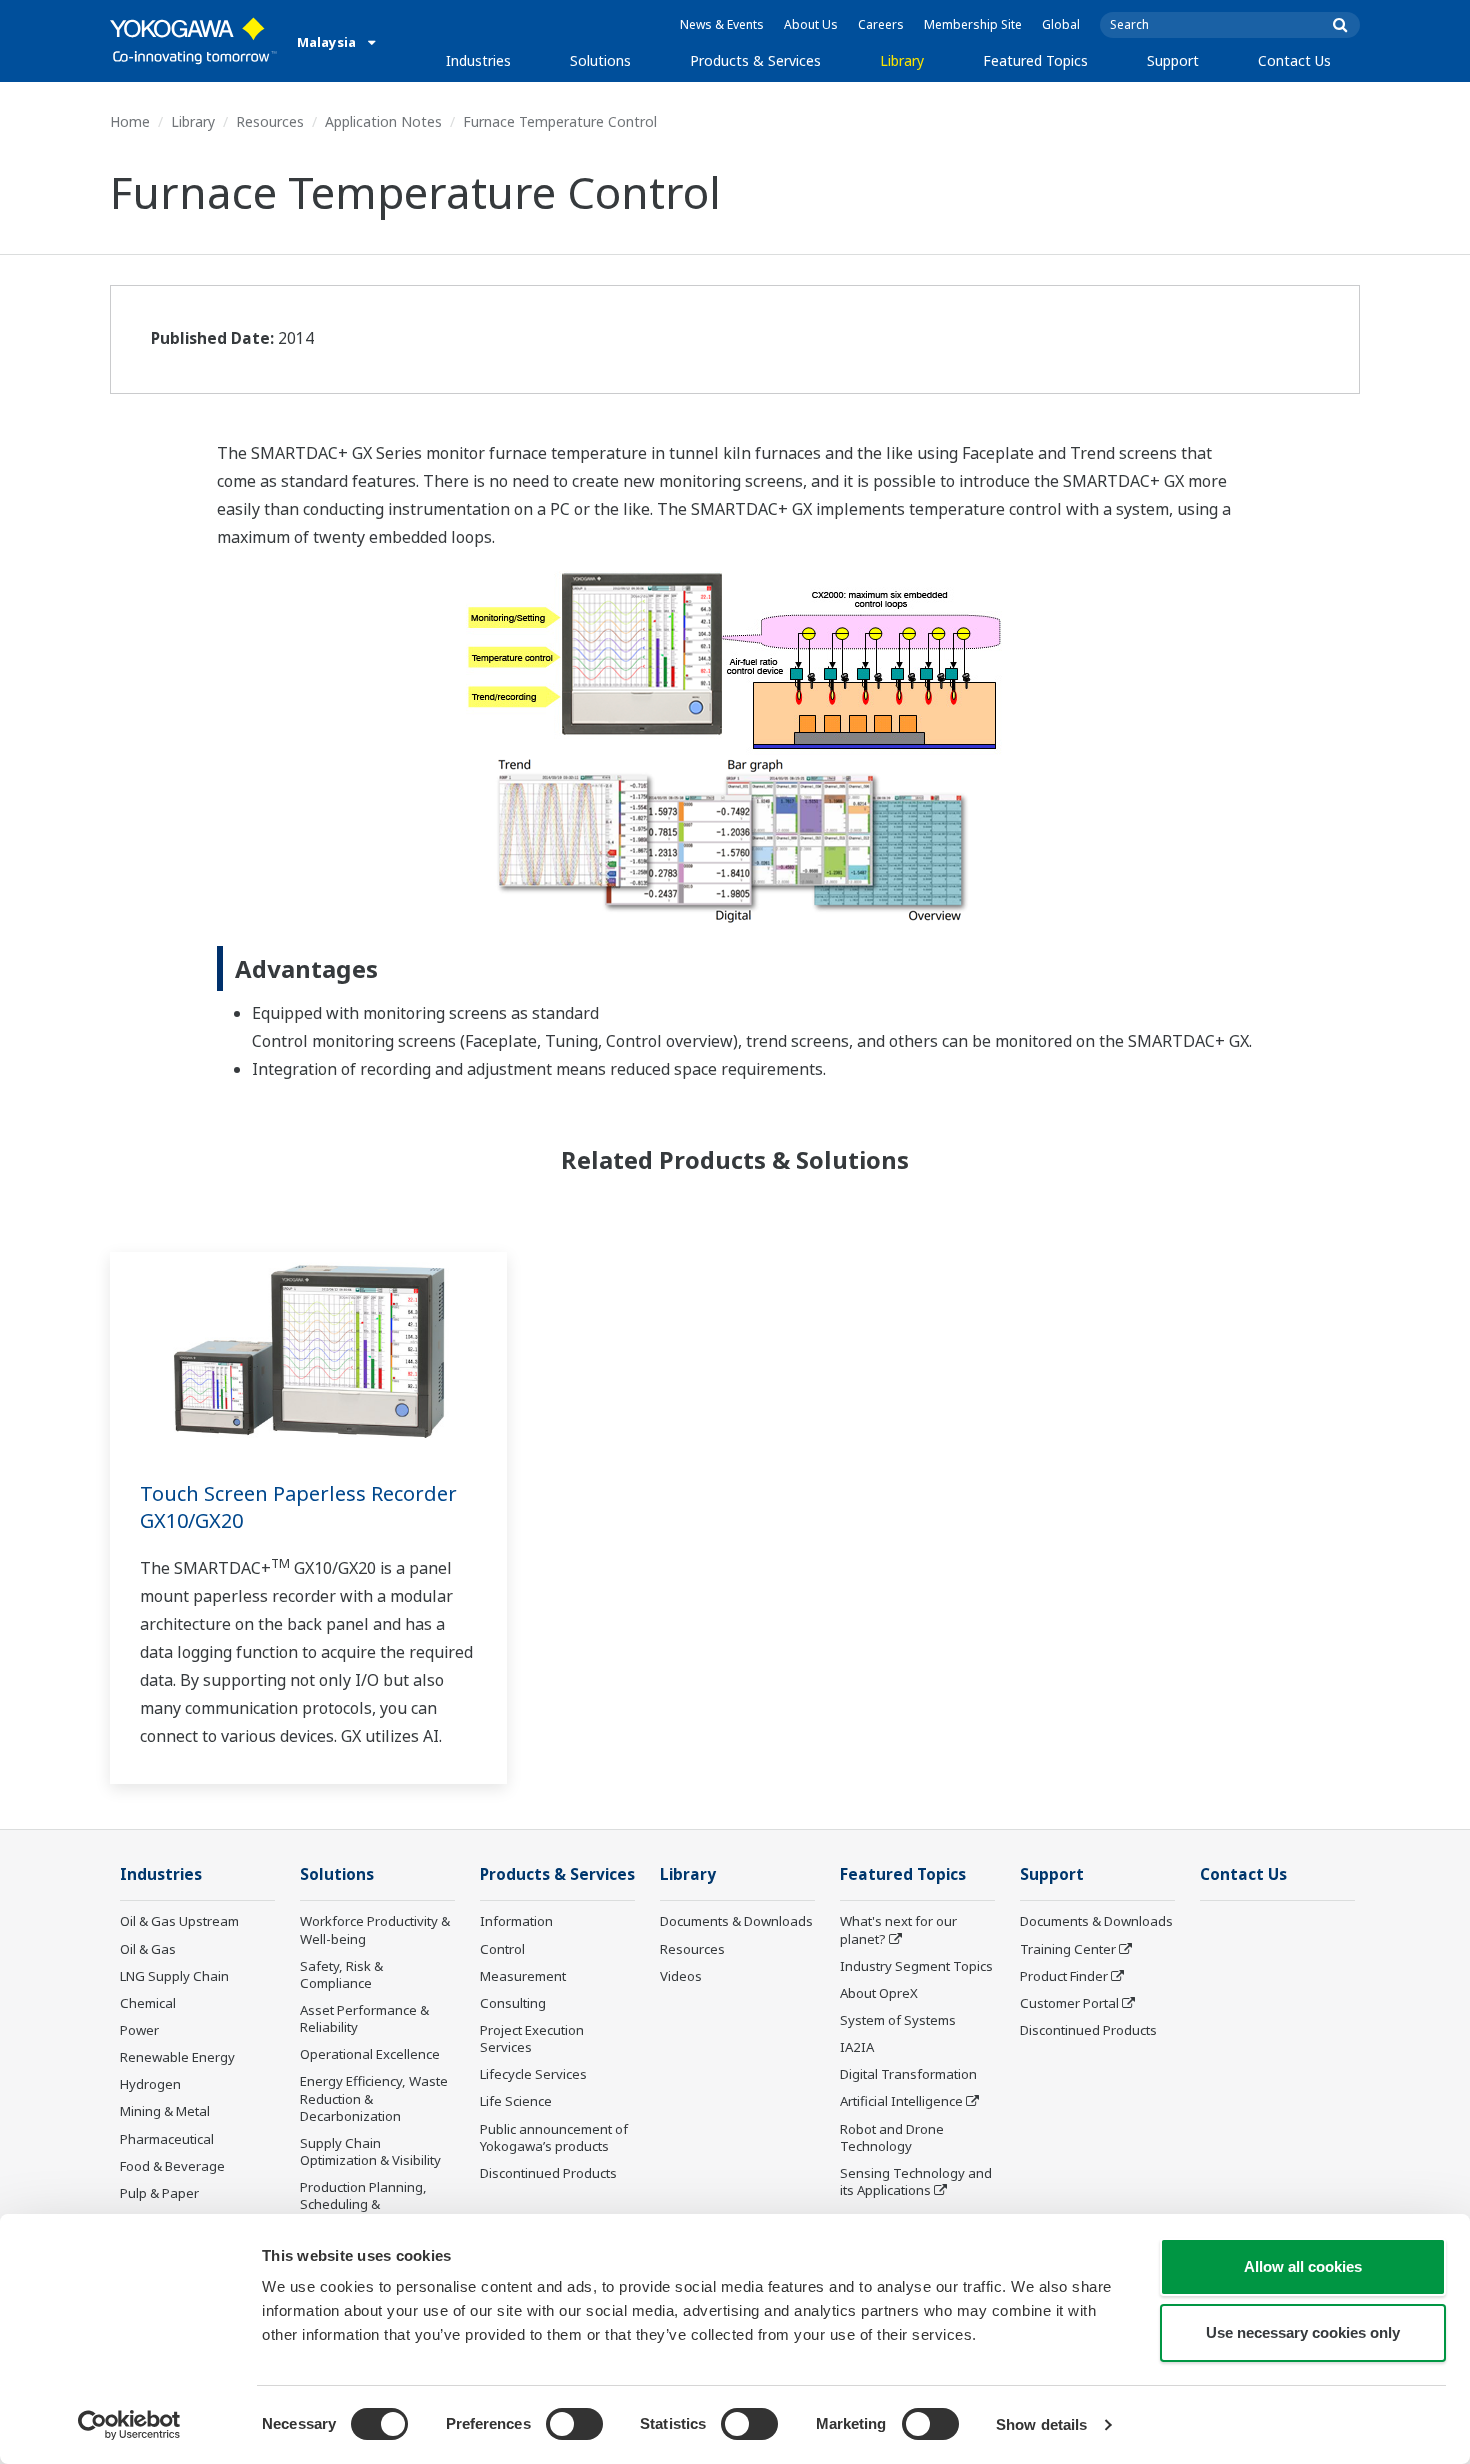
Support (1173, 60)
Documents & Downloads (736, 1921)
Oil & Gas (148, 1949)
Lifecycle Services (533, 2074)
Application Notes (383, 121)
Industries (478, 60)
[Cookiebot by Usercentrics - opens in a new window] (129, 2425)
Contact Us (1294, 60)
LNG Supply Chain (174, 1976)
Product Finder (1064, 1976)
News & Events (722, 24)
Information (516, 1921)
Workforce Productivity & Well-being (375, 1929)
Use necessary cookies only (1303, 2332)
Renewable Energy (177, 2057)
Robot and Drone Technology (892, 2137)
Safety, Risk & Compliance (341, 1974)
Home (130, 121)
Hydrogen (150, 2084)
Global (1061, 24)
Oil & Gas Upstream (179, 1921)
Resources (270, 121)
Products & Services (755, 60)
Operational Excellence (370, 2054)
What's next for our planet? (898, 1929)
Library (902, 60)
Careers (881, 24)
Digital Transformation (908, 2074)
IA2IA (857, 2047)
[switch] (574, 2424)
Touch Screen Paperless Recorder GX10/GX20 (298, 1507)
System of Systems (898, 2020)
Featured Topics (1035, 60)
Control (502, 1949)
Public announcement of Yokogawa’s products (554, 2137)
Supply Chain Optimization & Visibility (370, 2151)
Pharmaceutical (167, 2139)
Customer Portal (1069, 2003)
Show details (1041, 2424)
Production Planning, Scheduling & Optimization (363, 2204)
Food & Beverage (172, 2166)
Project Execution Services (532, 2038)
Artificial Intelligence (901, 2101)
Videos (681, 1976)
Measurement (523, 1976)
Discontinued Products (548, 2173)
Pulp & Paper (159, 2193)
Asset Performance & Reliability (364, 2018)
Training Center (1068, 1949)
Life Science (516, 2101)
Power (139, 2030)
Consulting (513, 2003)
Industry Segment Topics (916, 1966)
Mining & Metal (165, 2111)
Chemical (148, 2003)
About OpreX (879, 1993)
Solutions (600, 60)
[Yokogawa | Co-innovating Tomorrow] (193, 41)
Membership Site (973, 24)
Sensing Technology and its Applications (916, 2181)
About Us (811, 24)
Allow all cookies (1303, 2266)
